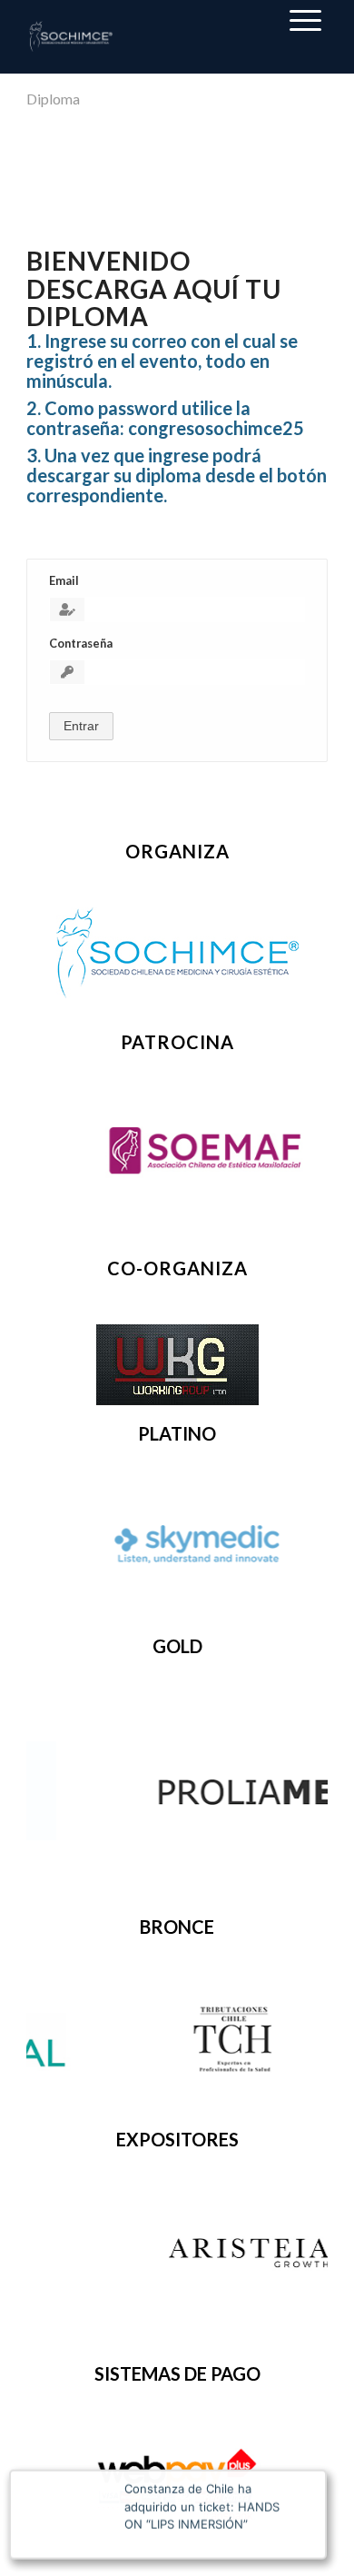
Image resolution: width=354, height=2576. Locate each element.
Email (64, 580)
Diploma (53, 99)
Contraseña (81, 643)
